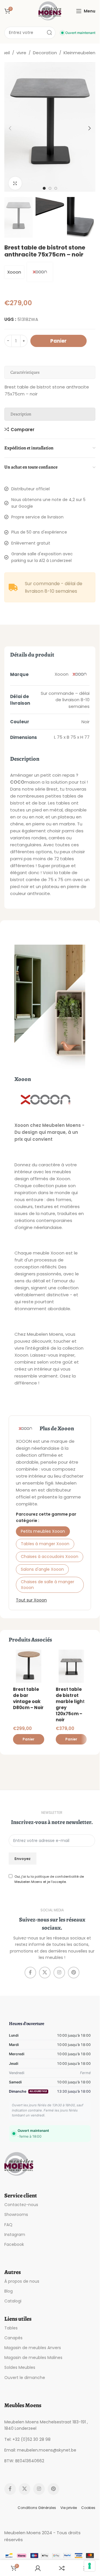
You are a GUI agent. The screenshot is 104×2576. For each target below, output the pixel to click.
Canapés (13, 2338)
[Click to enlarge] (15, 183)
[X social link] (45, 1973)
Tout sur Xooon (31, 1600)
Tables (11, 2328)
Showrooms (16, 2215)
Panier (58, 341)
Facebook (14, 2244)
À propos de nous (22, 2281)
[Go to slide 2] (50, 188)
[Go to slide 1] (44, 188)
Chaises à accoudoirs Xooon (50, 1557)
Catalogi (13, 2301)
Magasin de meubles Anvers (33, 2348)
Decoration (45, 53)
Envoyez (23, 1859)
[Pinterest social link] (74, 1973)
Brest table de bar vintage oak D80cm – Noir (28, 1698)
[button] (10, 128)
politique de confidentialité (57, 1877)
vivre (21, 53)
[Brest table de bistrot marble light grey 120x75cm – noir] (71, 1666)
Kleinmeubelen (79, 53)
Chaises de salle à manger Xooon (48, 1585)
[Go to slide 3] (56, 188)
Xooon (14, 272)
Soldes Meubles (20, 2367)
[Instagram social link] (59, 1973)
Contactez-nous (21, 2205)
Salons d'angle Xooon (42, 1569)
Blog (9, 2291)
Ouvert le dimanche (25, 2378)
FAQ (8, 2225)
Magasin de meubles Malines (33, 2358)
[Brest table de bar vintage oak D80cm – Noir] (29, 1666)
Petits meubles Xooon (43, 1531)
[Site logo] (50, 11)
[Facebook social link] (30, 1973)
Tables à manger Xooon (45, 1544)
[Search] (49, 33)
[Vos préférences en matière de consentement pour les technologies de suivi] (90, 2566)
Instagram (15, 2235)
